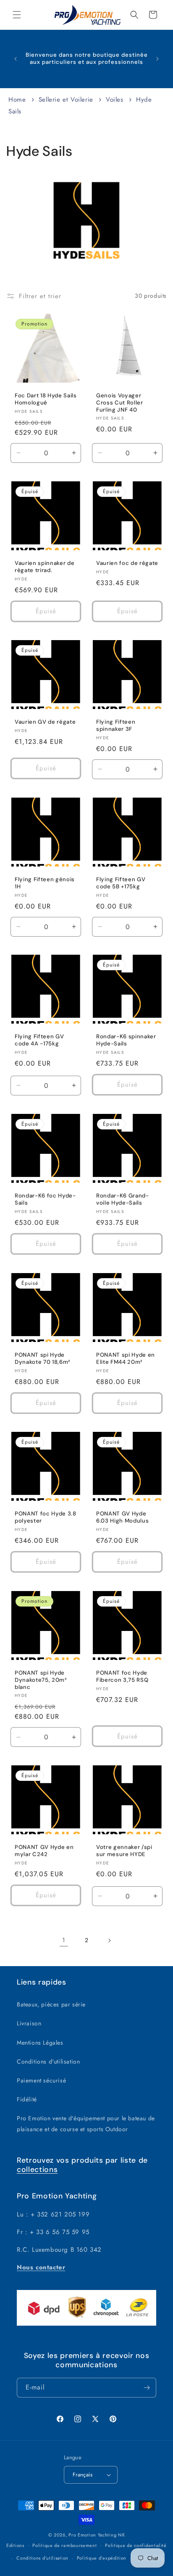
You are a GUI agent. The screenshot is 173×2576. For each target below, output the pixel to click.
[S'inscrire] (147, 2388)
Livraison (29, 2023)
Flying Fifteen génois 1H (45, 883)
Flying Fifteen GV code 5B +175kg (121, 883)
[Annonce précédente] (16, 59)
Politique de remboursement (64, 2545)
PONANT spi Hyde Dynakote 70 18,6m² (42, 1359)
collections (37, 2169)
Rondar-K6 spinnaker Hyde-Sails (126, 1040)
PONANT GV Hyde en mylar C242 (44, 1851)
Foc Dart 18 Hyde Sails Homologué (46, 399)
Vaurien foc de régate (127, 563)
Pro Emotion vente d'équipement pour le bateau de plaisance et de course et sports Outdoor (86, 2123)
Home (17, 100)
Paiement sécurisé (41, 2080)
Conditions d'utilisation (48, 2061)
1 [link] (64, 1940)
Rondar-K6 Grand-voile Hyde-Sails (123, 1199)
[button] (17, 15)
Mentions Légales (40, 2043)
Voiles (116, 100)
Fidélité (27, 2099)
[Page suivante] (109, 1941)
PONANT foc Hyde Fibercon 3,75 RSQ (122, 1677)
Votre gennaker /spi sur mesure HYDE (124, 1851)
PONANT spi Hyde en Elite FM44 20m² (126, 1359)
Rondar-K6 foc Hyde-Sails (45, 1199)
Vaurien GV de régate (45, 722)
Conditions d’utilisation (42, 2558)
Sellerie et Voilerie (67, 100)
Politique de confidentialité (136, 2545)
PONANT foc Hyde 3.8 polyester (46, 1517)
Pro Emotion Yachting (92, 2535)
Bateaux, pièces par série (51, 2004)
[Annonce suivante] (157, 59)
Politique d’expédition (102, 2558)
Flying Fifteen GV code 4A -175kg (39, 1040)
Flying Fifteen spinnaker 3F (116, 726)
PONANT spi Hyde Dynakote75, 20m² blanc (41, 1680)
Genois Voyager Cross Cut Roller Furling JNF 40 (120, 403)
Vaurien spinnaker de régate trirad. (45, 567)
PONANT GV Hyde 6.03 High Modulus (122, 1517)
